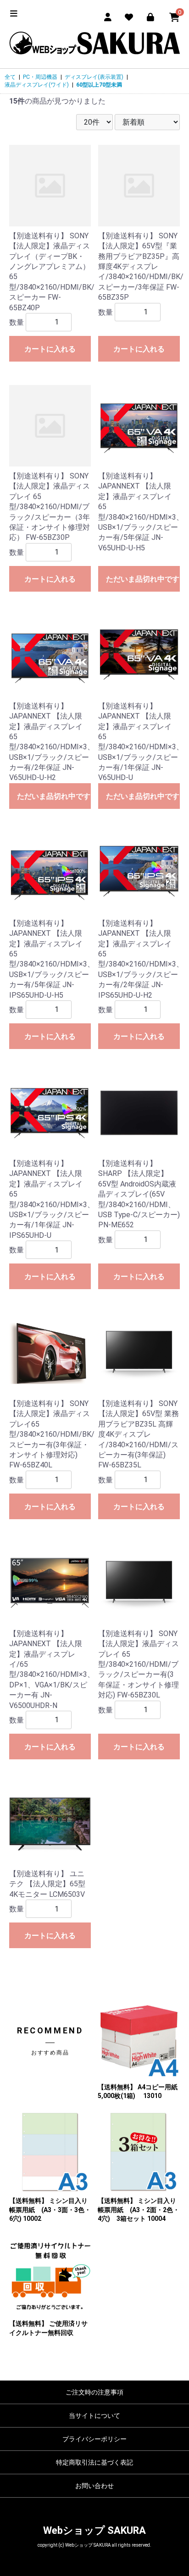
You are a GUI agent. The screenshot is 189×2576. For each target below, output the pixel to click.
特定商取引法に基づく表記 (94, 2462)
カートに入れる (50, 349)
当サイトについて (94, 2416)
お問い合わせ (94, 2486)
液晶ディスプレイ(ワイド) (37, 85)
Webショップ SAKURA (94, 2530)
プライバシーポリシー (94, 2439)
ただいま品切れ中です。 (143, 579)
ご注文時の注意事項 (94, 2392)
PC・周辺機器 (40, 77)
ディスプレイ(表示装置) (94, 77)
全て (10, 77)
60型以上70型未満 (99, 85)
